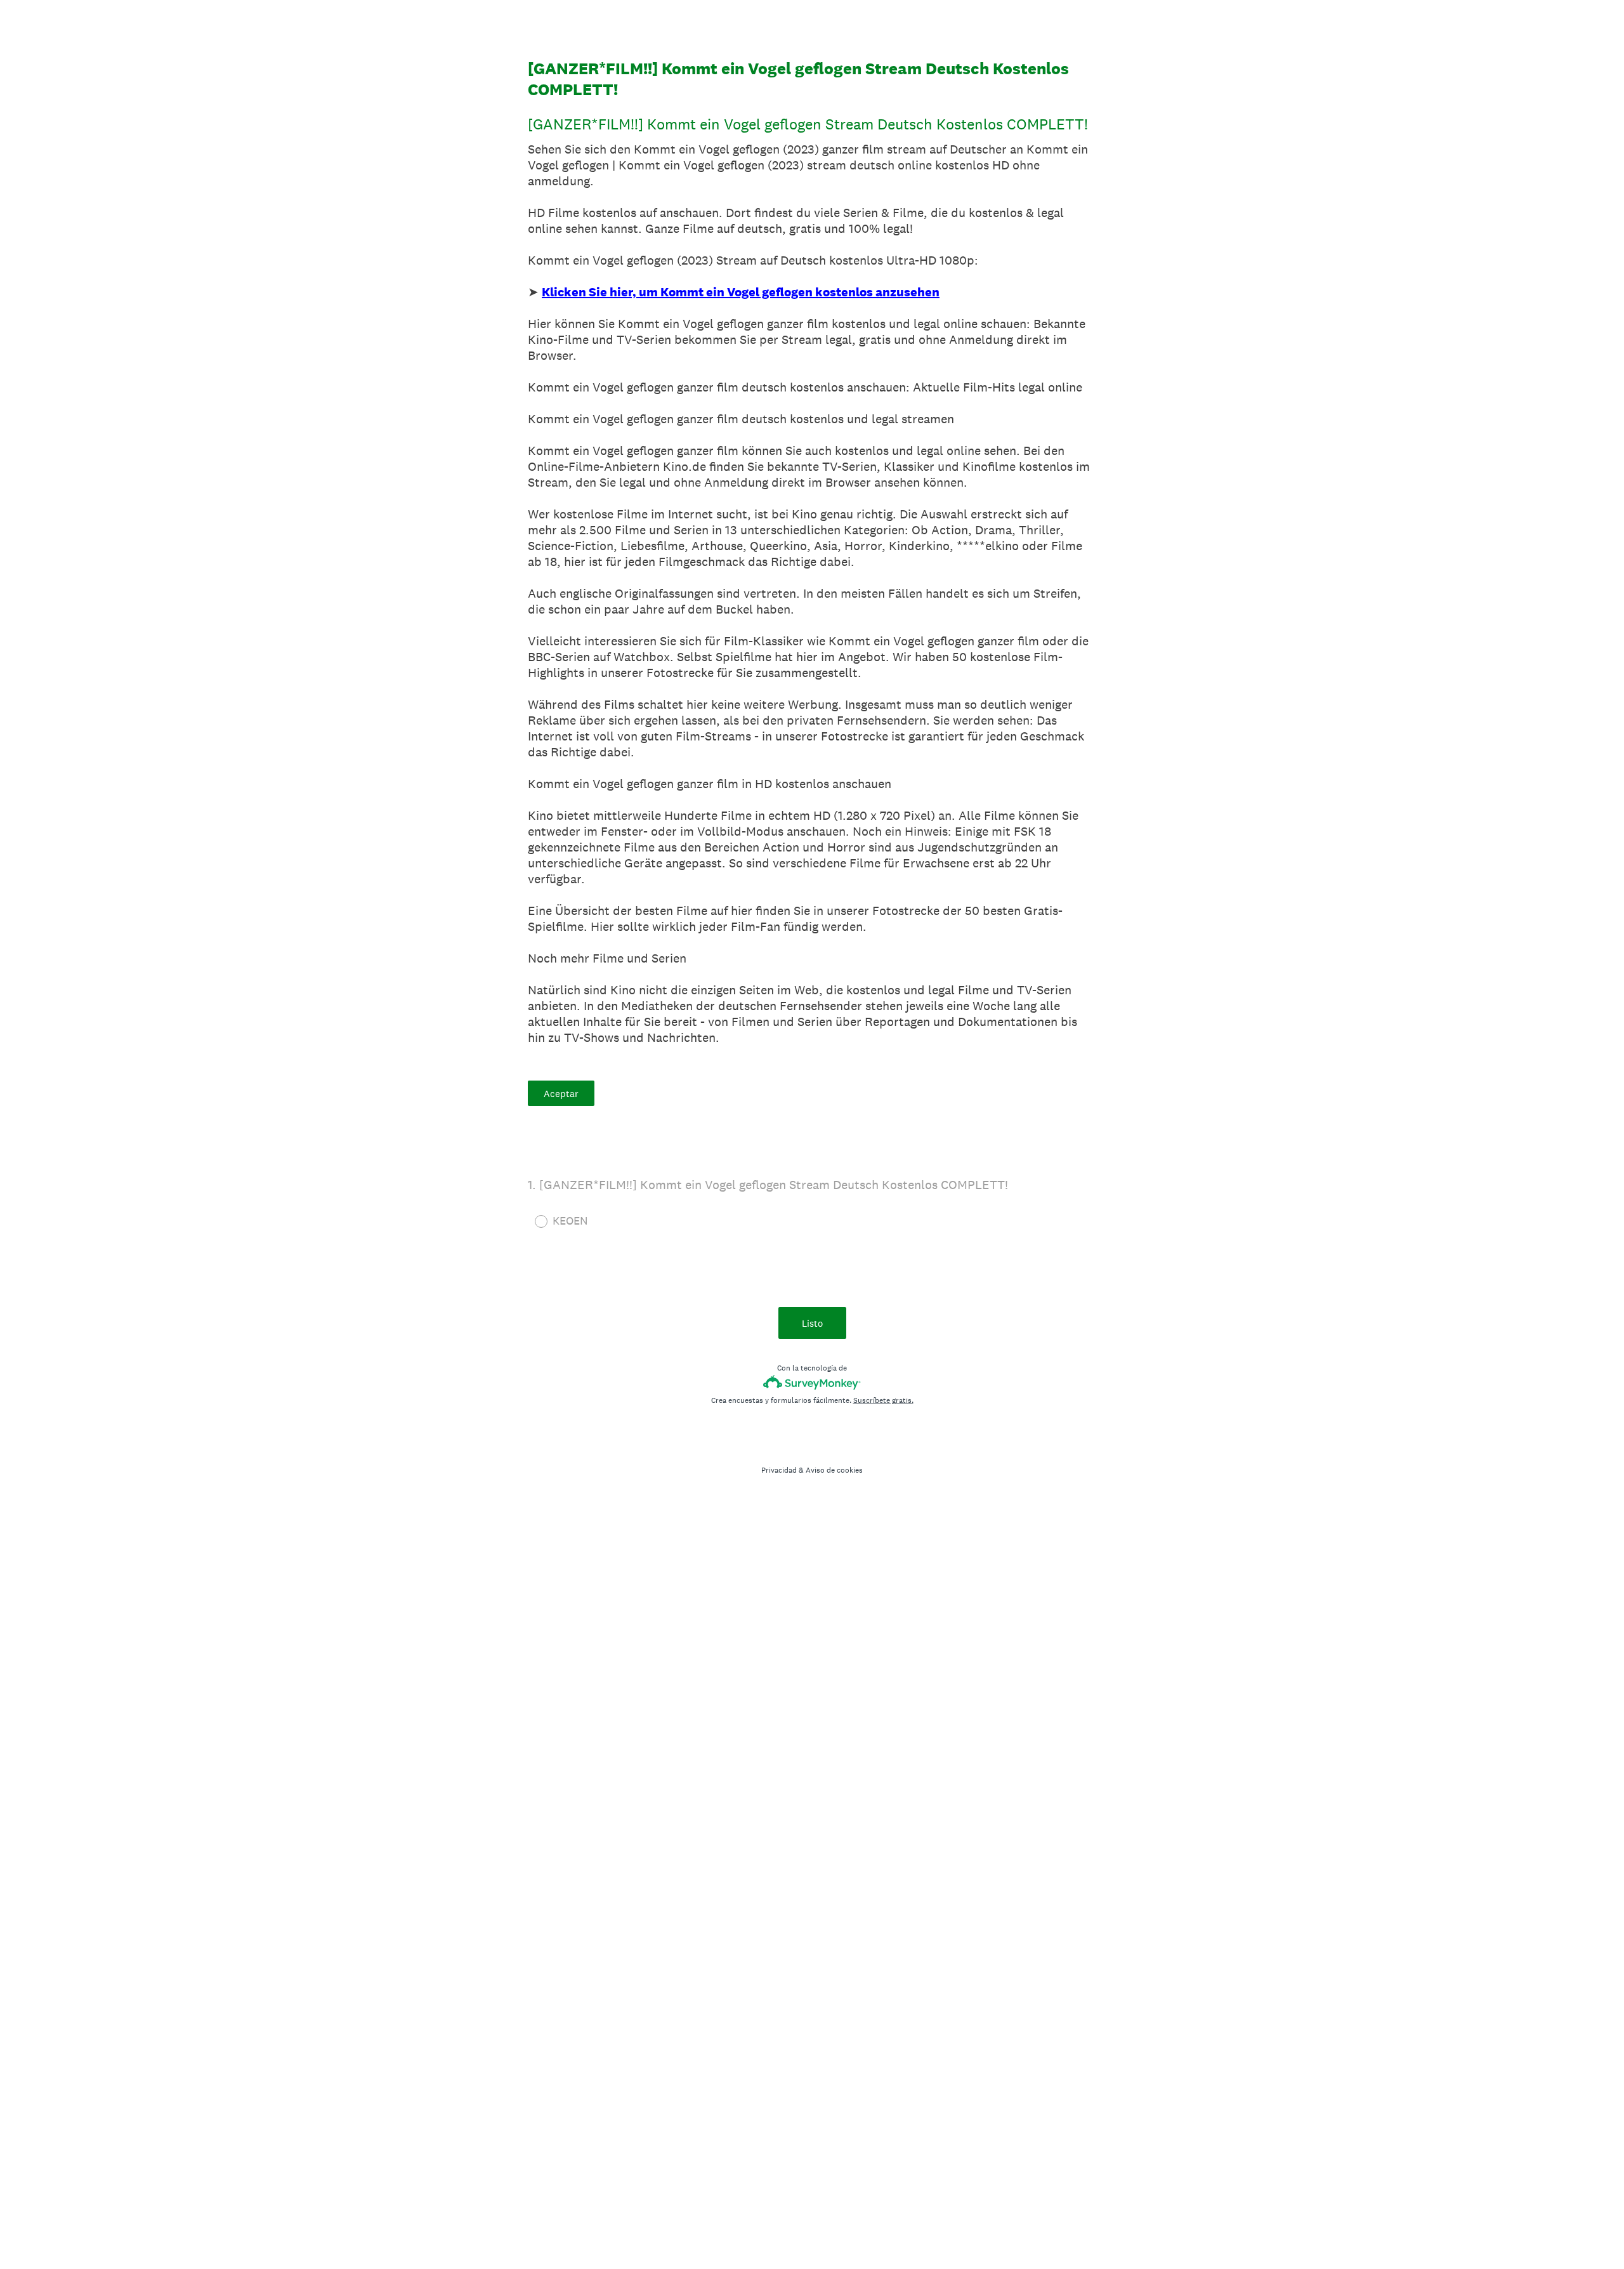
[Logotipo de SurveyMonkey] (812, 1382)
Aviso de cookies (834, 1470)
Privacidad (779, 1470)
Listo (812, 1323)
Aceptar (561, 1094)
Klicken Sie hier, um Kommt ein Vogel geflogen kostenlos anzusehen (741, 292)
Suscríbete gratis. (883, 1400)
